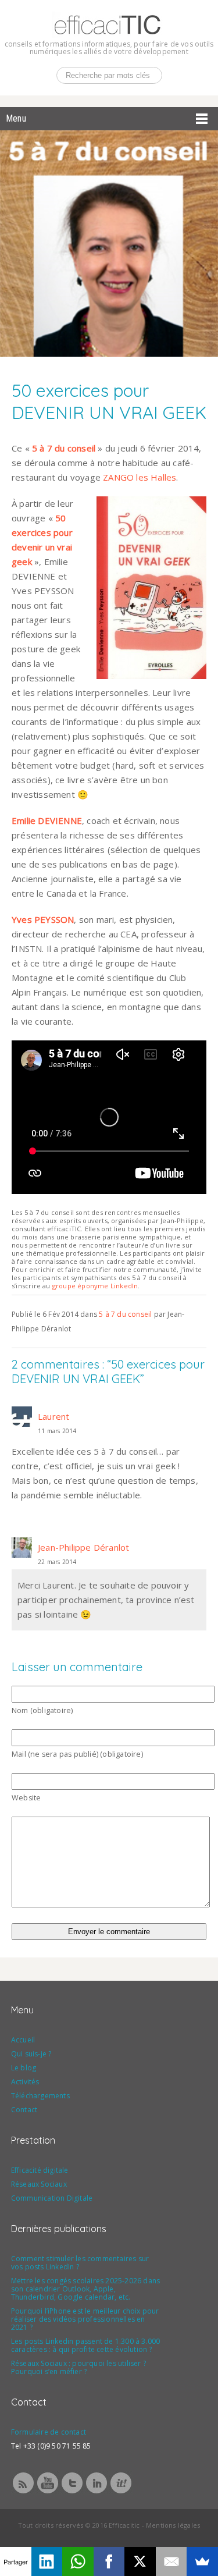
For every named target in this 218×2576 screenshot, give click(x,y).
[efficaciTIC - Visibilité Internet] (108, 34)
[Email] (171, 2561)
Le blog (24, 2068)
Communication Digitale (52, 2198)
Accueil (23, 2040)
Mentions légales (173, 2525)
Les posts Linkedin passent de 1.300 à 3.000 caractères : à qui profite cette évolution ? (86, 2345)
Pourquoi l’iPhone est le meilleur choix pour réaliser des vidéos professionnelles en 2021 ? (85, 2319)
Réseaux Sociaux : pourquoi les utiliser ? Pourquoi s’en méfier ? (78, 2367)
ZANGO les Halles (140, 477)
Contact (24, 2110)
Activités (25, 2082)
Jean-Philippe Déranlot (83, 1547)
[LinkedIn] (47, 2561)
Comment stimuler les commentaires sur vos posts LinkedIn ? (80, 2263)
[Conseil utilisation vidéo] (48, 2492)
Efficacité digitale (40, 2170)
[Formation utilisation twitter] (72, 2492)
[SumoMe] (202, 2561)
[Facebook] (109, 2561)
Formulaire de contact (49, 2432)
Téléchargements (40, 2096)
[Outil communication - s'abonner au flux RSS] (23, 2492)
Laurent (53, 1416)
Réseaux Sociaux (39, 2184)
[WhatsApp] (78, 2561)
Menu (16, 118)
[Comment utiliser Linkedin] (97, 2492)
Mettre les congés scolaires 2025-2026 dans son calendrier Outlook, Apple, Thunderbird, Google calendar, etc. (85, 2289)
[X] (140, 2561)
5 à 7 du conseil (125, 1314)
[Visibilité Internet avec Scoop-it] (121, 2492)
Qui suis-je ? (31, 2054)
